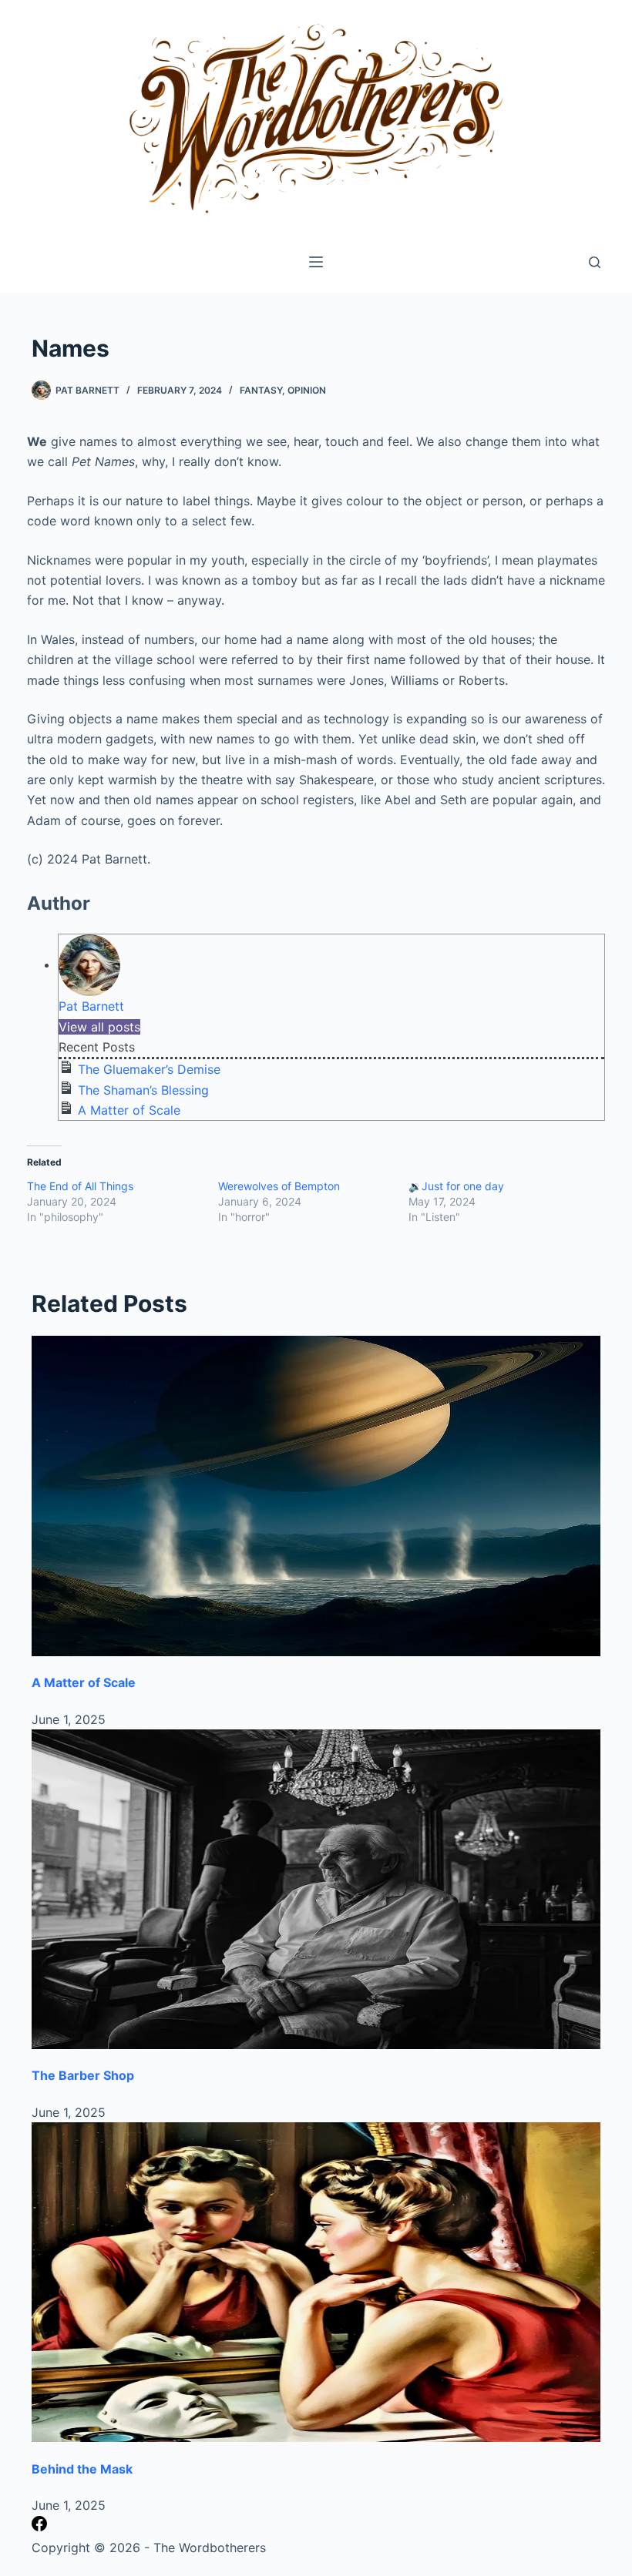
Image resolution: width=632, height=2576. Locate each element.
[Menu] (316, 262)
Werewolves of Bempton (279, 1186)
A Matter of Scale (129, 1110)
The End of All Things (80, 1186)
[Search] (595, 262)
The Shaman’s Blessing (143, 1090)
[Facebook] (39, 2527)
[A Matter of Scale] (316, 1496)
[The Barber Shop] (316, 1889)
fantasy (261, 390)
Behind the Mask (82, 2469)
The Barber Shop (83, 2075)
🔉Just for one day (456, 1186)
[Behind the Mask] (316, 2282)
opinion (307, 390)
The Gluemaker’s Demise (149, 1069)
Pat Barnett (91, 1006)
